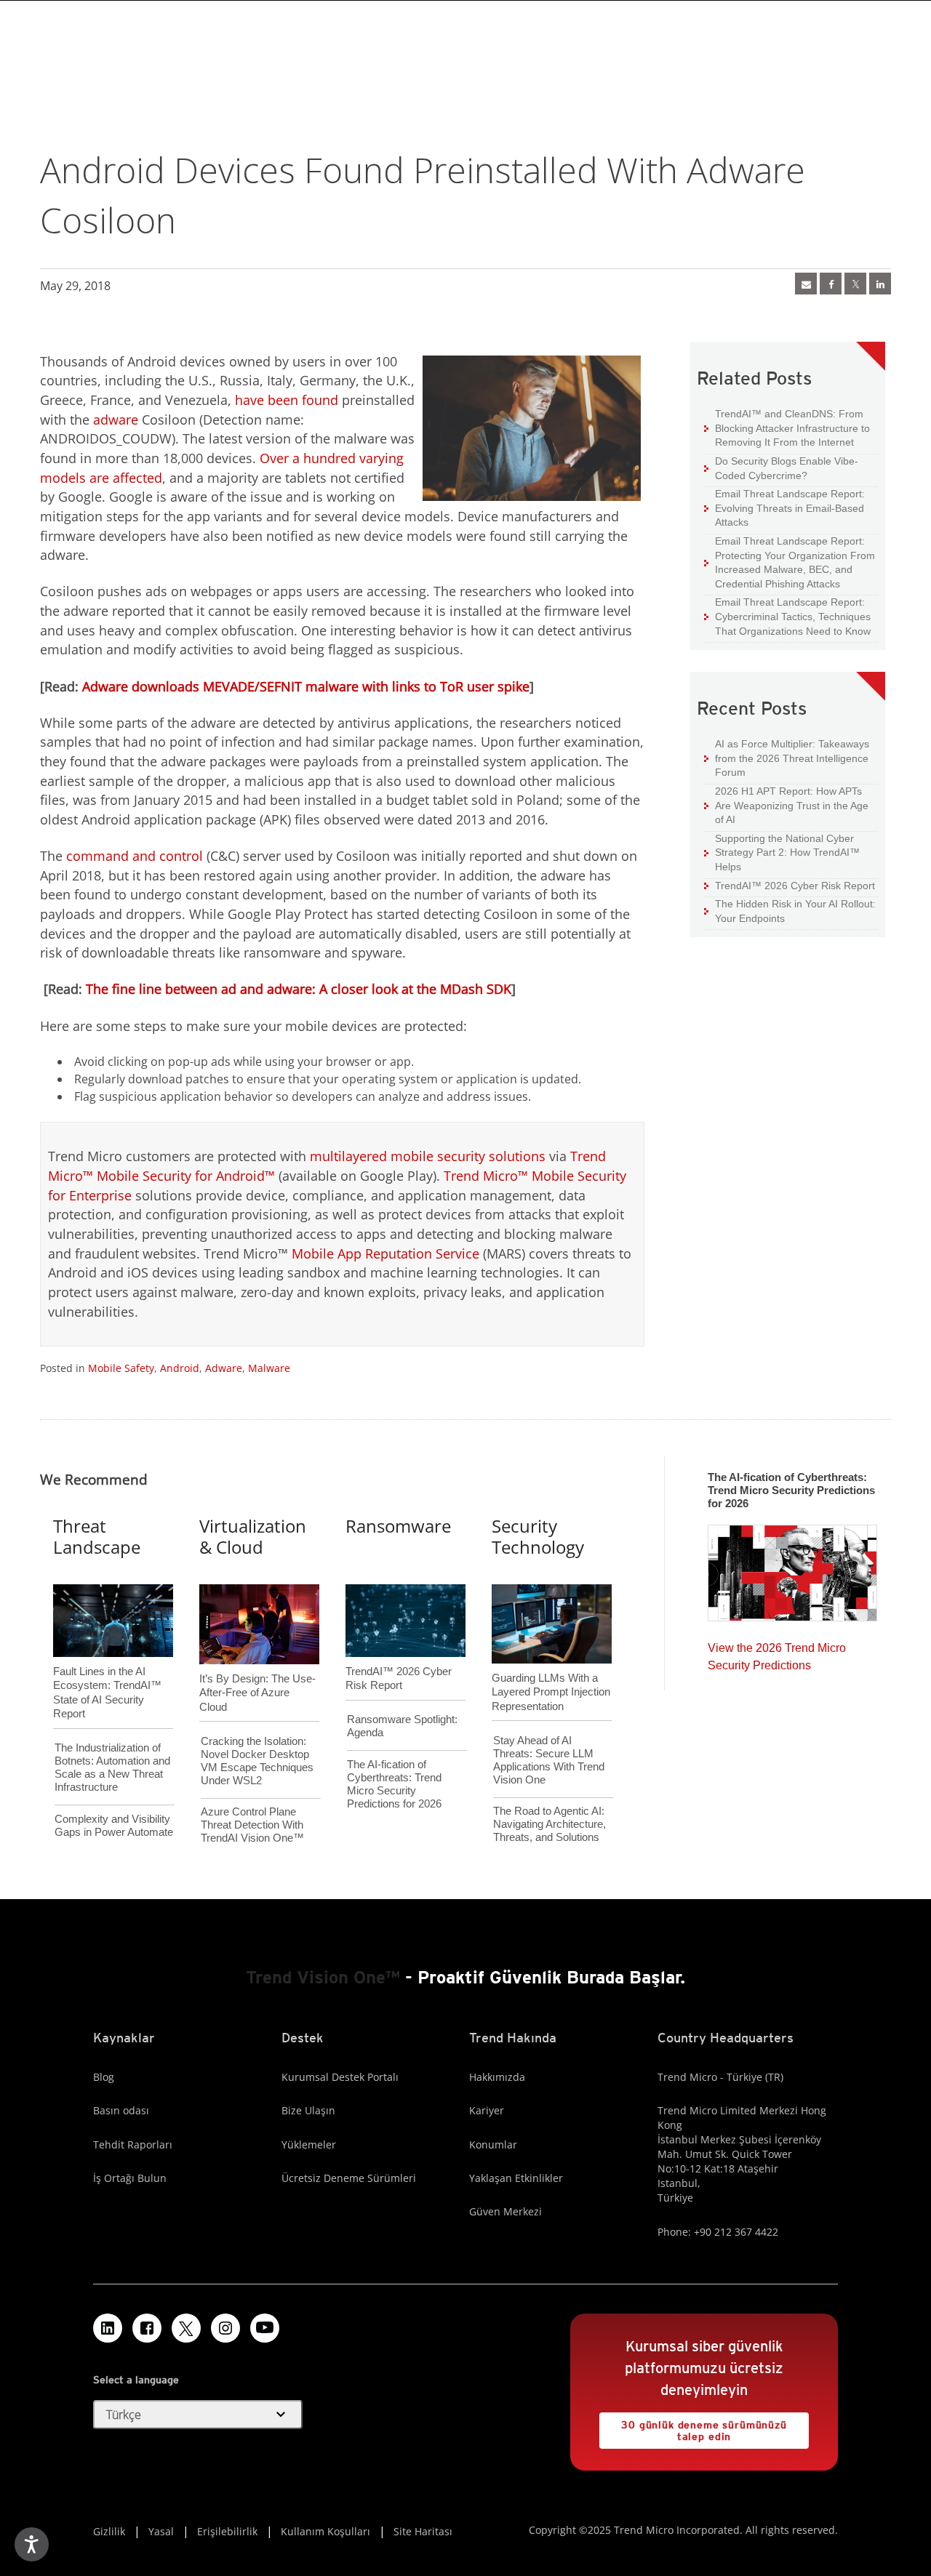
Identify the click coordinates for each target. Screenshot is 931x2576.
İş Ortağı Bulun (130, 2178)
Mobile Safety (121, 1368)
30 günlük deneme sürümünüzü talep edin (693, 2427)
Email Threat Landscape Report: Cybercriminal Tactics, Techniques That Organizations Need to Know (793, 616)
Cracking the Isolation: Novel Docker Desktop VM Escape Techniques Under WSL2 (257, 1761)
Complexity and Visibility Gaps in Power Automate (114, 1825)
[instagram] (225, 2328)
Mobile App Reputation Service (385, 1253)
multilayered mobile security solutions (428, 1156)
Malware (269, 1368)
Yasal (161, 2531)
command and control (135, 856)
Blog (104, 2077)
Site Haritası (423, 2531)
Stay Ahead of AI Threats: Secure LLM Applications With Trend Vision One (549, 1760)
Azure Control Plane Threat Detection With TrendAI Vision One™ (252, 1825)
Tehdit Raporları (133, 2144)
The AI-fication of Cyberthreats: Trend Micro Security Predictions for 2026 (394, 1784)
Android (180, 1368)
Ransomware (398, 1526)
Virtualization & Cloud (253, 1536)
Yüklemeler (309, 2144)
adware (116, 420)
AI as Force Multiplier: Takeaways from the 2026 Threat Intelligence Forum (787, 758)
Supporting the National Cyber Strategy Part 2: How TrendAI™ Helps (782, 852)
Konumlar (493, 2144)
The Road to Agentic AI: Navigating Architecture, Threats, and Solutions (550, 1824)
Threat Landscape (97, 1536)
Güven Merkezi (506, 2211)
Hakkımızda (497, 2077)
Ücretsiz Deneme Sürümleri (349, 2178)
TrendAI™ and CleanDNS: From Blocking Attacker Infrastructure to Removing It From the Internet (787, 428)
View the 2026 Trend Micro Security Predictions (777, 1653)
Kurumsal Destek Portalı (340, 2077)
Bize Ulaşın (308, 2110)
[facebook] (831, 284)
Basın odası (121, 2110)
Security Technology (538, 1536)
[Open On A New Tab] (186, 2328)
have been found (287, 400)
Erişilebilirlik (227, 2531)
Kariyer (487, 2110)
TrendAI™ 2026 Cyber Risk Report (795, 886)
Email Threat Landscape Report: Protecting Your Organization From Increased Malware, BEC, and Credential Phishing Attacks (790, 562)
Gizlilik (109, 2531)
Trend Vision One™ (323, 1977)
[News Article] (806, 284)
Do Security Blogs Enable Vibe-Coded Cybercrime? (781, 468)
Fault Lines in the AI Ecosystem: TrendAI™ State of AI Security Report (107, 1669)
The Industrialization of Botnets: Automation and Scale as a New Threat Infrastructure (112, 1767)
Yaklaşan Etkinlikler (516, 2178)
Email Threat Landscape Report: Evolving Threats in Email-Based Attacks (784, 507)
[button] (198, 2415)
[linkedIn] (880, 284)
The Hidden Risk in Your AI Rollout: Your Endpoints (790, 911)
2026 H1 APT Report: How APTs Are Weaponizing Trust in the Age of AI (786, 805)
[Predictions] (792, 1568)
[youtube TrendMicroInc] (265, 2328)
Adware (224, 1368)
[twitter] (855, 284)
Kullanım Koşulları (325, 2531)
